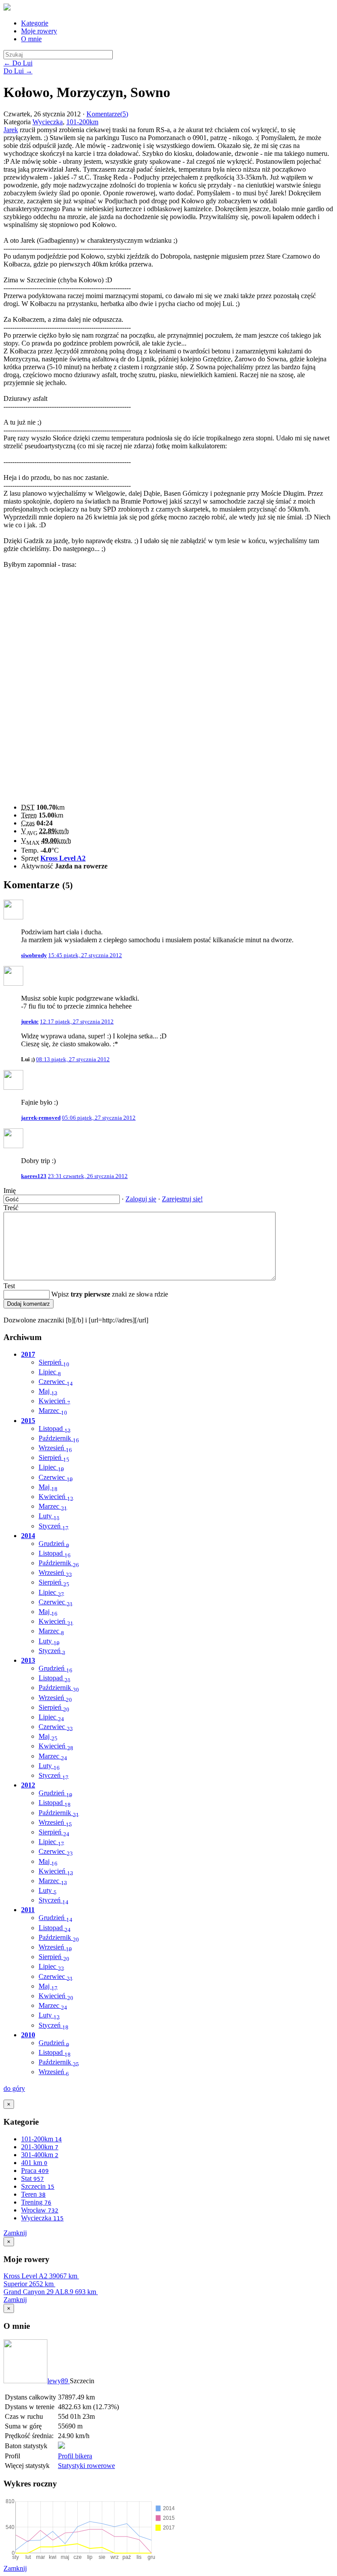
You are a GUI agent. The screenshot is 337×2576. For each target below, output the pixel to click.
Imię (10, 1191)
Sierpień (54, 1362)
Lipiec (50, 1372)
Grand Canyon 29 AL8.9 (50, 2292)
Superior (29, 2284)
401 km (34, 2163)
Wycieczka (48, 122)
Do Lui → (18, 71)
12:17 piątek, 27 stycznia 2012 (77, 1021)
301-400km (40, 2155)
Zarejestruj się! (182, 1199)
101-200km (82, 122)
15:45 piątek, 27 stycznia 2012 (85, 955)
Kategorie (35, 23)
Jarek (11, 130)
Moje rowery (39, 31)
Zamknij (15, 2233)
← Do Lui (18, 63)
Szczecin (38, 2186)
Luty (49, 1516)
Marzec (53, 1410)
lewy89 (59, 2381)
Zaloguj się (141, 1199)
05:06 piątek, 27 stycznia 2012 (99, 1118)
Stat (32, 2178)
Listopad (55, 1429)
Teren (33, 2194)
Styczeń (54, 1526)
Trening (36, 2202)
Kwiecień (54, 1401)
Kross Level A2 (63, 858)
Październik (59, 1438)
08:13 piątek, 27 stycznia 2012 (73, 1059)
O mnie (31, 39)
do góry (14, 2088)
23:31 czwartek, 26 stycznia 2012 (88, 1176)
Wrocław (40, 2210)
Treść (11, 1208)
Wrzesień (55, 1448)
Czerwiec (56, 1382)
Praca (35, 2171)
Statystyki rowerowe (86, 2466)
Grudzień (54, 1544)
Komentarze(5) (107, 114)
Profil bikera (75, 2456)
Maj (48, 1391)
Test (9, 1286)
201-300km (40, 2147)
